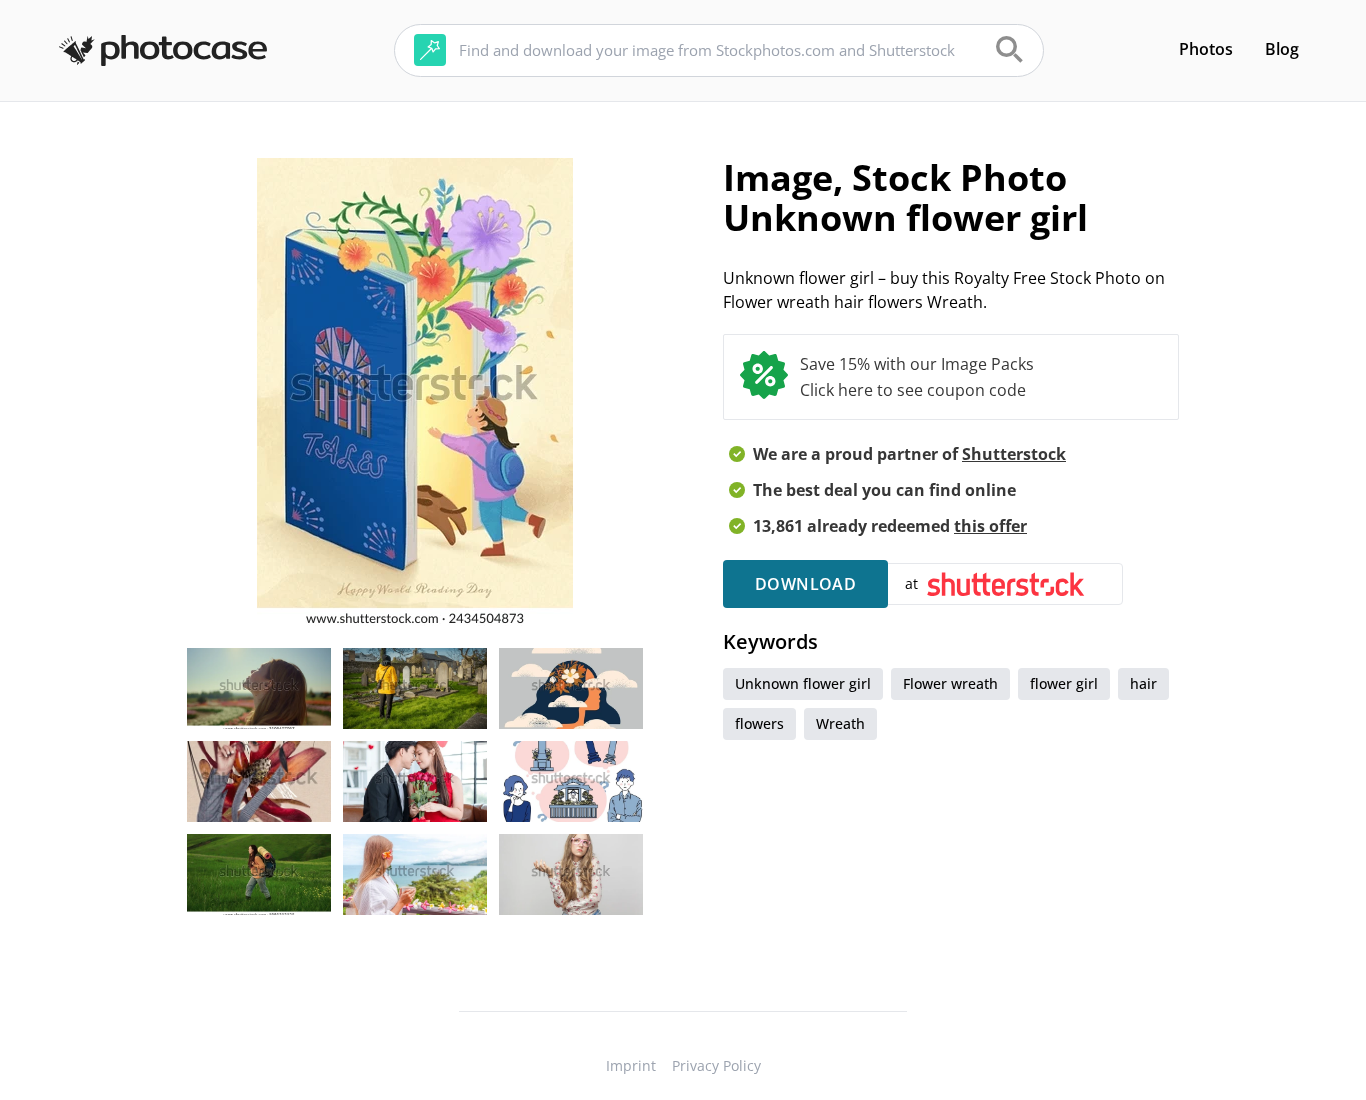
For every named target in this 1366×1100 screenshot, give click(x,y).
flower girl (1064, 683)
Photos (1206, 49)
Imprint (631, 1065)
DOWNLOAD (805, 584)
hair (1143, 683)
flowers (759, 723)
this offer (990, 526)
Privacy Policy (716, 1065)
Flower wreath (950, 683)
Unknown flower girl (803, 683)
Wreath (840, 723)
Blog (1282, 49)
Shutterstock (1014, 454)
